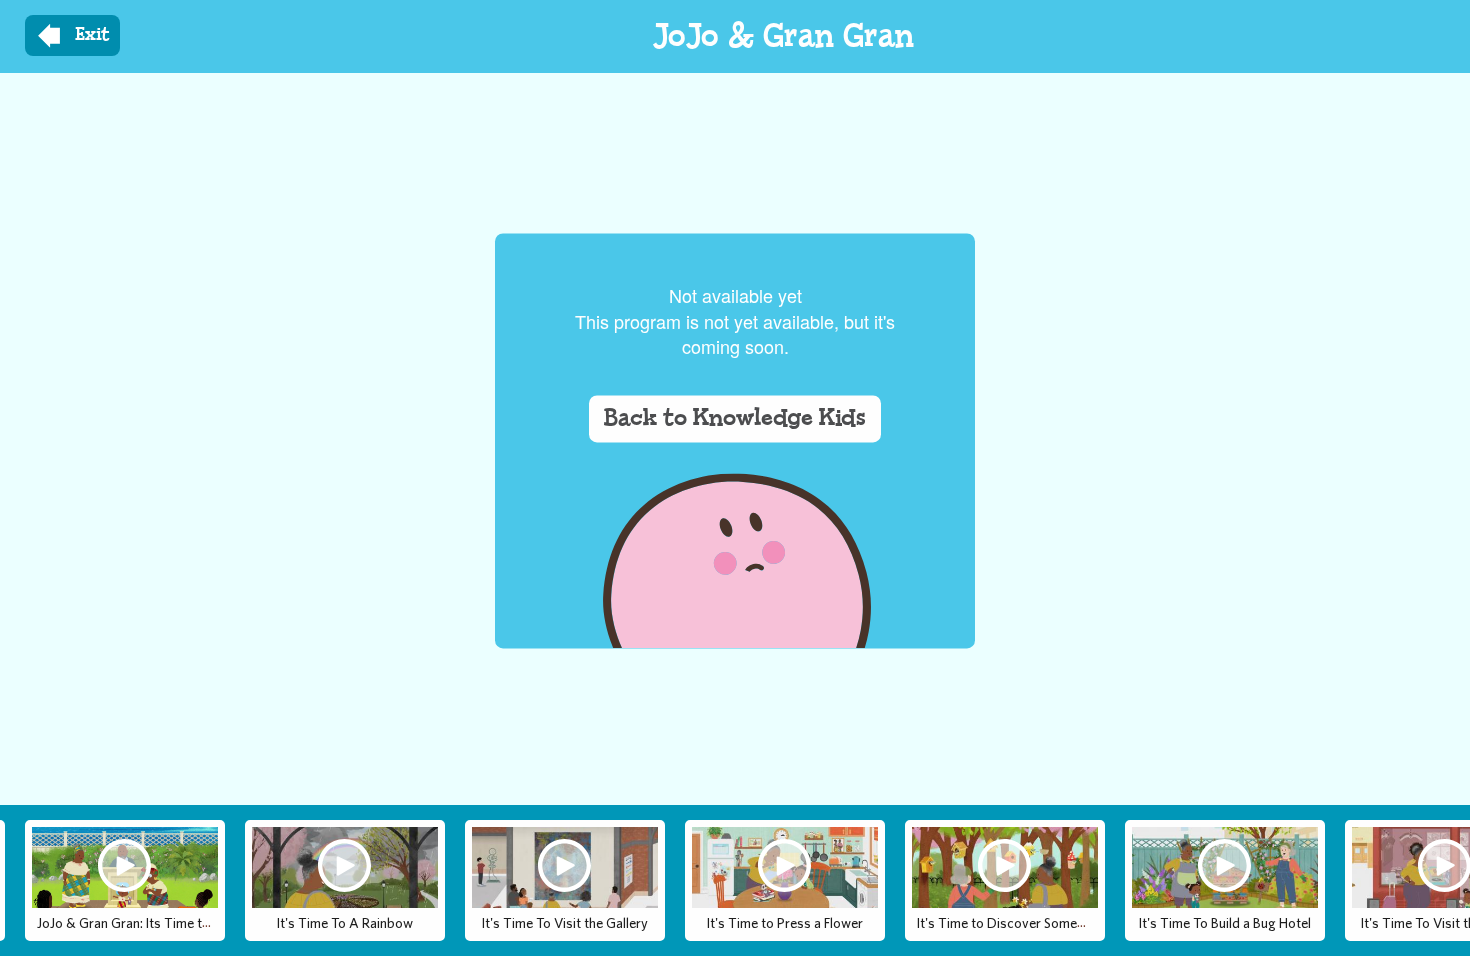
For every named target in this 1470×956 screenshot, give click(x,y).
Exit (92, 35)
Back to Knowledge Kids (735, 419)
